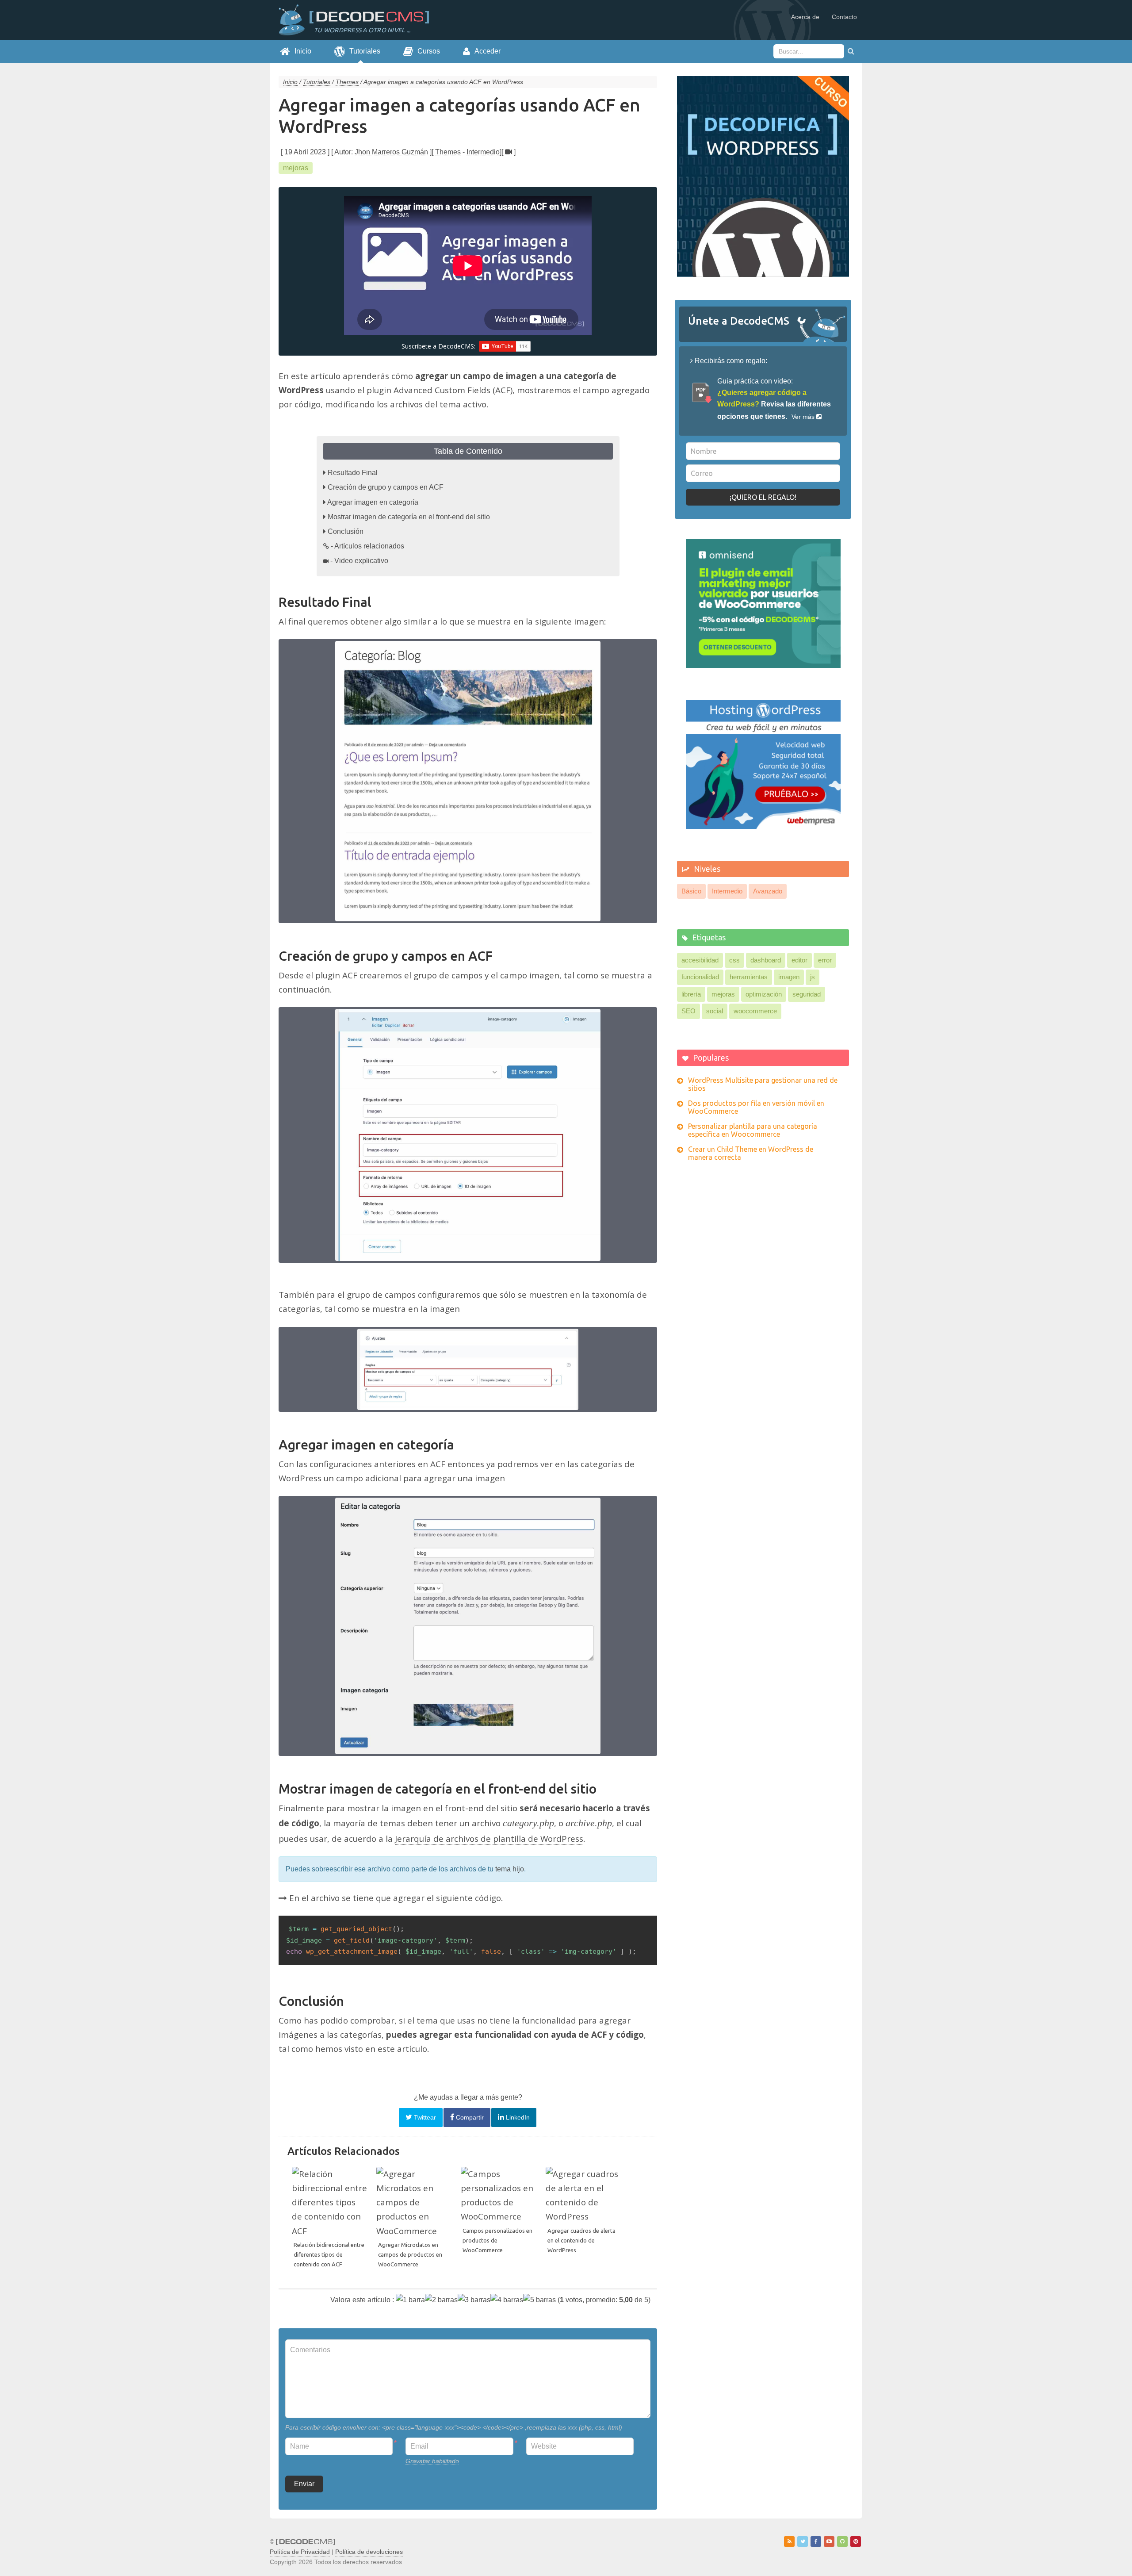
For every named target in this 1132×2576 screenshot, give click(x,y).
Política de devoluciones (369, 2552)
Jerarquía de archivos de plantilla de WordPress (489, 1839)
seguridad (807, 994)
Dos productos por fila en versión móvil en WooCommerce (756, 1107)
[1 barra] (410, 2300)
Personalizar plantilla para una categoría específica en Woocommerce (753, 1130)
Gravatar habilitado (432, 2461)
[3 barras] (474, 2300)
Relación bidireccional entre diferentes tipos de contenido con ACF (329, 2254)
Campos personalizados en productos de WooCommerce (497, 2240)
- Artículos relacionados (367, 546)
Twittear (424, 2117)
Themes (448, 152)
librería (691, 994)
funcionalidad (700, 977)
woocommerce (755, 1011)
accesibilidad (700, 960)
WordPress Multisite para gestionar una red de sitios (763, 1084)
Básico (691, 891)
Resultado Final (353, 473)
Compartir (469, 2117)
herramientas (749, 977)
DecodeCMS (349, 20)
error (825, 960)
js (813, 977)
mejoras (296, 168)
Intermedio (483, 152)
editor (799, 960)
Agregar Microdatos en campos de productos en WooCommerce (410, 2254)
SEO (688, 1011)
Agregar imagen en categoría (373, 502)
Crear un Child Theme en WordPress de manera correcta (751, 1153)
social (715, 1011)
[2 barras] (441, 2300)
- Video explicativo (359, 561)
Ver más (804, 417)
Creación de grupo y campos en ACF (386, 487)
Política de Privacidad (300, 2552)
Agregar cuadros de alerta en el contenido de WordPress (581, 2240)
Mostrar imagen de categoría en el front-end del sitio (409, 517)
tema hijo (510, 1869)
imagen (789, 977)
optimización (764, 994)
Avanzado (768, 891)
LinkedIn (517, 2117)
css (734, 960)
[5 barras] (539, 2300)
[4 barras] (507, 2300)
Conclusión (346, 531)
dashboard (766, 960)
